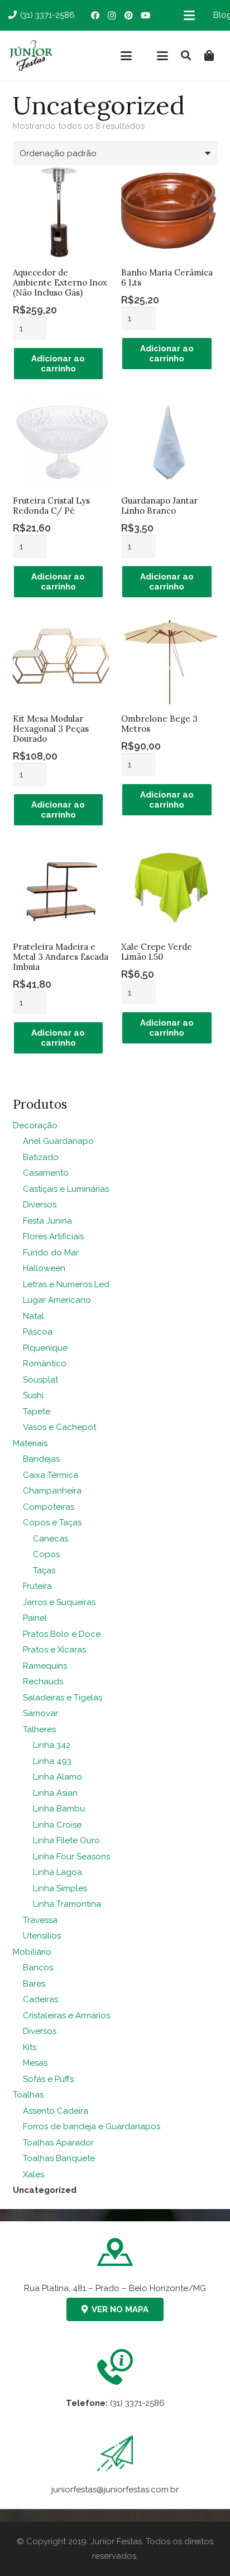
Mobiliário (32, 1952)
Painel (35, 1618)
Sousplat (40, 1380)
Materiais (30, 1443)
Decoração (35, 1125)
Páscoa (38, 1332)
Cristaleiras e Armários (66, 2016)
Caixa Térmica (51, 1475)
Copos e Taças (52, 1523)
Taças (44, 1570)
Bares (34, 1984)
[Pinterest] (128, 16)
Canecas (51, 1539)
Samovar (40, 1713)
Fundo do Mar (51, 1253)
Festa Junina (47, 1221)
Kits (30, 2047)
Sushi (33, 1395)
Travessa (40, 1920)
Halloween (44, 1268)
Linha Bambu (59, 1809)
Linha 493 (52, 1761)
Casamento (46, 1173)
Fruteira (37, 1586)
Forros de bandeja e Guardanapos (92, 2126)
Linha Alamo (57, 1777)
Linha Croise (57, 1825)
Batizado (41, 1157)
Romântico (45, 1364)
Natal (33, 1316)
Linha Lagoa (57, 1872)
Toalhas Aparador (58, 2143)
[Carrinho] (209, 56)
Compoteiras (49, 1507)
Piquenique (45, 1348)
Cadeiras (40, 1999)
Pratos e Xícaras (54, 1650)
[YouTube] (145, 16)
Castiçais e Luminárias (66, 1189)
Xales (33, 2174)
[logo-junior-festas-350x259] (31, 56)
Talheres (39, 1729)
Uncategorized (45, 2190)
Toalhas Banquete (59, 2158)
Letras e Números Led (66, 1284)
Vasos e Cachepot (59, 1427)
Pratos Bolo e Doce (62, 1634)
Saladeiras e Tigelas (63, 1698)
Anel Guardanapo (58, 1141)
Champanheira (52, 1491)
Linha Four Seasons (71, 1857)
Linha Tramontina (67, 1904)
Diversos (40, 1205)
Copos (46, 1554)
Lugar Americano (57, 1300)
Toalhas (28, 2095)
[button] (189, 16)
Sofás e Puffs (48, 2079)
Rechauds (43, 1681)
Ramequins (45, 1666)
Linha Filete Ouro (66, 1840)
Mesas (35, 2063)
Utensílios (42, 1936)
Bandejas (41, 1459)
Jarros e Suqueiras (59, 1602)
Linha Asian (55, 1793)
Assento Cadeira (56, 2111)
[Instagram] (112, 16)
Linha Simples (60, 1888)
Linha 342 (52, 1745)
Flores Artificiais (53, 1236)
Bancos (38, 1968)
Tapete (37, 1412)
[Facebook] (95, 16)
